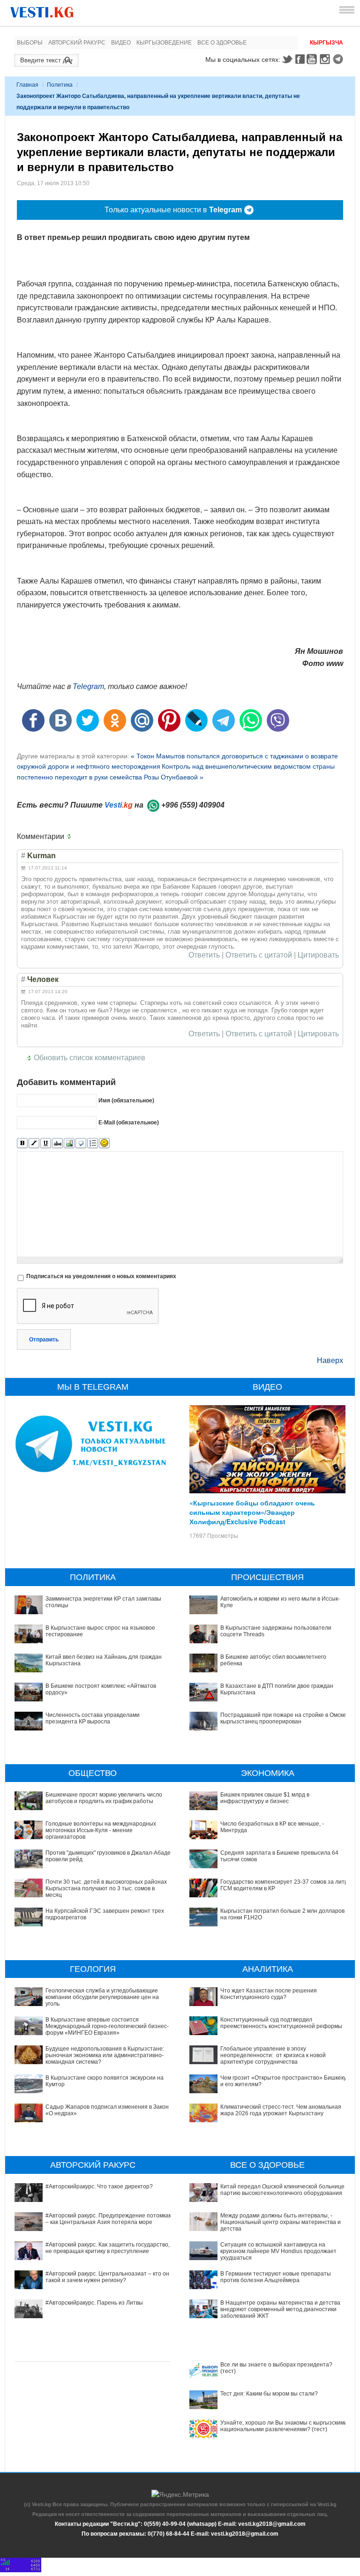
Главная (27, 85)
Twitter (287, 59)
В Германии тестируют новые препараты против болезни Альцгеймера (276, 2277)
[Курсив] (34, 1143)
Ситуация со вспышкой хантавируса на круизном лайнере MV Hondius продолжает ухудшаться (278, 2251)
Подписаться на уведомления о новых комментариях (101, 1276)
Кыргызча (326, 43)
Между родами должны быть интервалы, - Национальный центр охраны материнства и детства (281, 2222)
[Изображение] (69, 1143)
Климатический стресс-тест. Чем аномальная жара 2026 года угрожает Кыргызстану (281, 2110)
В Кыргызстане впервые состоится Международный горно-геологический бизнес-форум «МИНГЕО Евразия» (107, 2026)
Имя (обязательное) (126, 1101)
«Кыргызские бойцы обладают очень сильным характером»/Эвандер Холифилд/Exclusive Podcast (252, 1512)
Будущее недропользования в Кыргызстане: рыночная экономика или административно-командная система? (105, 2056)
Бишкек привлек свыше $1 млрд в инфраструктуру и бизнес (265, 1798)
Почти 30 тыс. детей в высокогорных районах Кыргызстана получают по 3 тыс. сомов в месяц (106, 1889)
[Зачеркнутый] (57, 1143)
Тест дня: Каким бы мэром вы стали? (269, 2394)
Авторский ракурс (77, 43)
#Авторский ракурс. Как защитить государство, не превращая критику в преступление (108, 2248)
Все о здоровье (222, 43)
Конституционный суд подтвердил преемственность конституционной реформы (281, 2023)
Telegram (339, 59)
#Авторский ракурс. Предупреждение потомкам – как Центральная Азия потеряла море (109, 2219)
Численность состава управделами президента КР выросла (93, 1718)
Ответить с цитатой (259, 955)
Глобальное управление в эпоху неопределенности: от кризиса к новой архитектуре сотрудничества (273, 2056)
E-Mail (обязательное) (129, 1123)
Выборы (30, 43)
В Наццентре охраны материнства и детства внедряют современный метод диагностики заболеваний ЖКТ (280, 2310)
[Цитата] (81, 1143)
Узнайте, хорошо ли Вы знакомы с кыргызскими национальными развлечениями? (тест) (284, 2426)
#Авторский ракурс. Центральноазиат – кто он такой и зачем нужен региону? (107, 2277)
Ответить (204, 955)
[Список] (93, 1143)
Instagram (326, 59)
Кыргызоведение (164, 43)
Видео (121, 43)
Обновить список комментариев (90, 1058)
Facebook (300, 59)
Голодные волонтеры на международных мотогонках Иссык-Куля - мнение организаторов (101, 1831)
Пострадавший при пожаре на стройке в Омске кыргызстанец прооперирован (283, 1718)
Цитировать (318, 955)
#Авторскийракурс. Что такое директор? (99, 2187)
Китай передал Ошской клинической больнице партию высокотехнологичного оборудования (282, 2190)
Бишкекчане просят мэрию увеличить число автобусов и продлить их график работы (104, 1798)
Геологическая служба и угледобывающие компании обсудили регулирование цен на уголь (102, 1997)
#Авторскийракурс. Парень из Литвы (94, 2303)
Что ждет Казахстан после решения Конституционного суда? (269, 1994)
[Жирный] (22, 1143)
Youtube (313, 59)
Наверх (330, 1360)
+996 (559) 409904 (193, 805)
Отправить (44, 1340)
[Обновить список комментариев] (71, 837)
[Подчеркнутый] (46, 1143)
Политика (60, 85)
